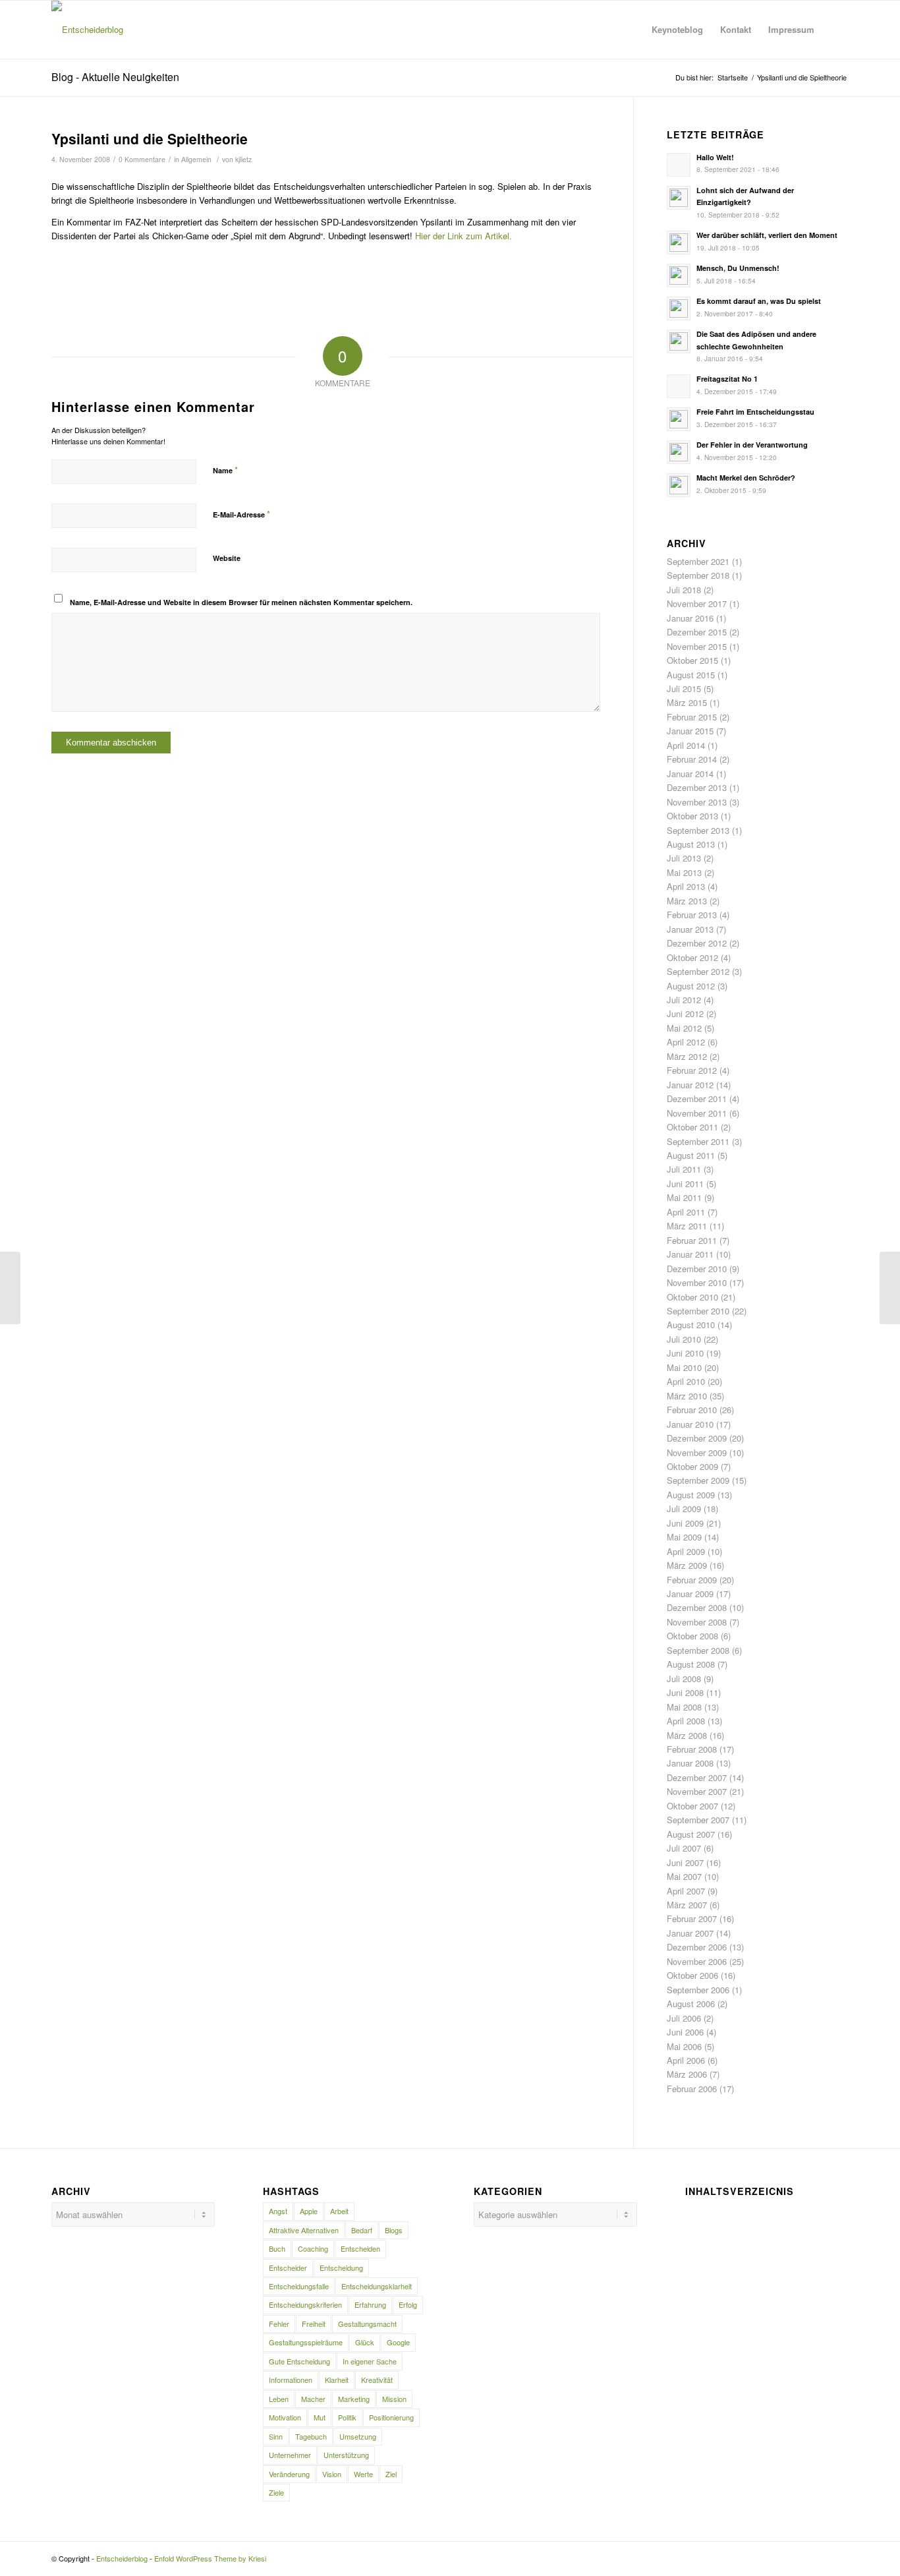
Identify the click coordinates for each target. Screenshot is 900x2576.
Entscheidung (341, 2268)
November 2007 (697, 1791)
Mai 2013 (684, 872)
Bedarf (362, 2230)
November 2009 (697, 1452)
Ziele (276, 2492)
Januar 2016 (690, 618)
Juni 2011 (685, 1184)
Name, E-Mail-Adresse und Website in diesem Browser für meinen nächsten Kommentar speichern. (241, 602)
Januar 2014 (690, 774)
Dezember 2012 (697, 943)
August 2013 (691, 844)
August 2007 (691, 1834)
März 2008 (687, 1735)
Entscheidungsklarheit (377, 2286)
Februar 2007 (692, 1918)
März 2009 (687, 1565)
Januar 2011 (690, 1254)
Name (225, 470)
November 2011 (697, 1113)
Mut (320, 2417)
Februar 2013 (692, 915)
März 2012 (687, 1056)
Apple (309, 2211)
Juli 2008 (684, 1679)
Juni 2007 (685, 1862)
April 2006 (686, 2060)
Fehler (279, 2324)
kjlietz (243, 159)
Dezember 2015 (697, 632)
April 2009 (686, 1551)
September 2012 (698, 971)
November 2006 (697, 1961)
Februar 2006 (692, 2089)
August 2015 (691, 675)
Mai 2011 (684, 1197)
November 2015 (697, 646)
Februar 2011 (692, 1240)
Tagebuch (311, 2436)
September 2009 (698, 1480)
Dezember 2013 (697, 787)
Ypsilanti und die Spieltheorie (150, 138)
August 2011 (691, 1155)
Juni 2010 (685, 1353)
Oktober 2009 (692, 1466)
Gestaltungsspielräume (306, 2342)
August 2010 (691, 1325)
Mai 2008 (684, 1707)
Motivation (285, 2417)
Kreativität (377, 2380)
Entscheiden (360, 2248)
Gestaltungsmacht (367, 2324)
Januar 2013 (690, 929)
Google (398, 2342)
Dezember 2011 (697, 1098)
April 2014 (686, 745)
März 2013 (687, 901)
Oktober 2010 (692, 1297)
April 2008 (686, 1721)
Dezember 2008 (697, 1607)
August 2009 (691, 1495)
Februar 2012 (692, 1070)
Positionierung (391, 2417)
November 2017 (697, 603)
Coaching (313, 2248)
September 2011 (698, 1141)
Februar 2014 (692, 759)
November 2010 (697, 1282)
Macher (313, 2399)
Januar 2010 (690, 1424)
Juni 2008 (685, 1692)
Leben (279, 2399)
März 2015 (687, 702)
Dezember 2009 (697, 1438)
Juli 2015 (684, 688)
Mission (394, 2399)
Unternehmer (290, 2455)
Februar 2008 (692, 1749)
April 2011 (686, 1212)
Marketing (354, 2399)
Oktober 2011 (692, 1127)
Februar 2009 (692, 1580)
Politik (347, 2417)
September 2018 (698, 575)
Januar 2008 (690, 1763)
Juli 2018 (684, 590)
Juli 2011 (684, 1169)
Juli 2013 (684, 858)
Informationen (291, 2380)
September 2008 (698, 1650)
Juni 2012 (685, 1013)
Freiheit (314, 2324)
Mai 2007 (684, 1876)
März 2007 (687, 1905)
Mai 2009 (684, 1537)
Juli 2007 (684, 1848)
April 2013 (686, 886)
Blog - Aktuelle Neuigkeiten (115, 77)
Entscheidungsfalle (299, 2286)
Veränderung (289, 2474)
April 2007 (686, 1891)
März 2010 (687, 1396)
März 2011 (687, 1226)
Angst (278, 2211)
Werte (363, 2474)
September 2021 (698, 561)
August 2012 (691, 986)
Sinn (276, 2436)
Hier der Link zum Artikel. (464, 236)
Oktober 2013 (692, 816)
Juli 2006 (684, 2018)
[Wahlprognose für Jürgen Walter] (10, 1288)
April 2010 (686, 1381)
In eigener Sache (370, 2361)
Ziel (391, 2474)
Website (227, 558)
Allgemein (196, 159)
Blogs (394, 2230)
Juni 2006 (685, 2032)
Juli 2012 (684, 1000)
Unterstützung (346, 2455)
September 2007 (698, 1820)
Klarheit (337, 2380)
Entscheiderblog (122, 2558)
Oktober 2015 (692, 660)
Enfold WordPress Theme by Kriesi (210, 2558)
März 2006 (687, 2074)
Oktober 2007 (692, 1806)
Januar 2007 (690, 1933)
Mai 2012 (684, 1028)
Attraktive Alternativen (304, 2230)
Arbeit (339, 2211)
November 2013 (697, 802)
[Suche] (836, 30)
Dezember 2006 (697, 1947)
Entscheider (288, 2268)
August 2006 (691, 2004)
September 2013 (698, 830)
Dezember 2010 (697, 1269)
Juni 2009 (685, 1523)
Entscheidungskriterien (305, 2304)
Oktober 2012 (692, 957)
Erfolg (408, 2304)
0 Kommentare (142, 159)
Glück (365, 2342)
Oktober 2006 (692, 1975)
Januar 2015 (690, 731)
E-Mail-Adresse (241, 514)
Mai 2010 (684, 1367)
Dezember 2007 (697, 1777)
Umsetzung (358, 2436)
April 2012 (686, 1042)
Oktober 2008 (692, 1636)
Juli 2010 (684, 1339)
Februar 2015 (692, 717)
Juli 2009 (684, 1508)
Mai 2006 (684, 2046)
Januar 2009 (690, 1594)
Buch (277, 2248)
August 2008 (691, 1664)
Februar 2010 (692, 1410)
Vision (332, 2474)
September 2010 (698, 1311)
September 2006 (698, 1990)
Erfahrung (370, 2304)
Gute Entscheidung (299, 2361)
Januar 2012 (690, 1085)
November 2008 (697, 1622)
